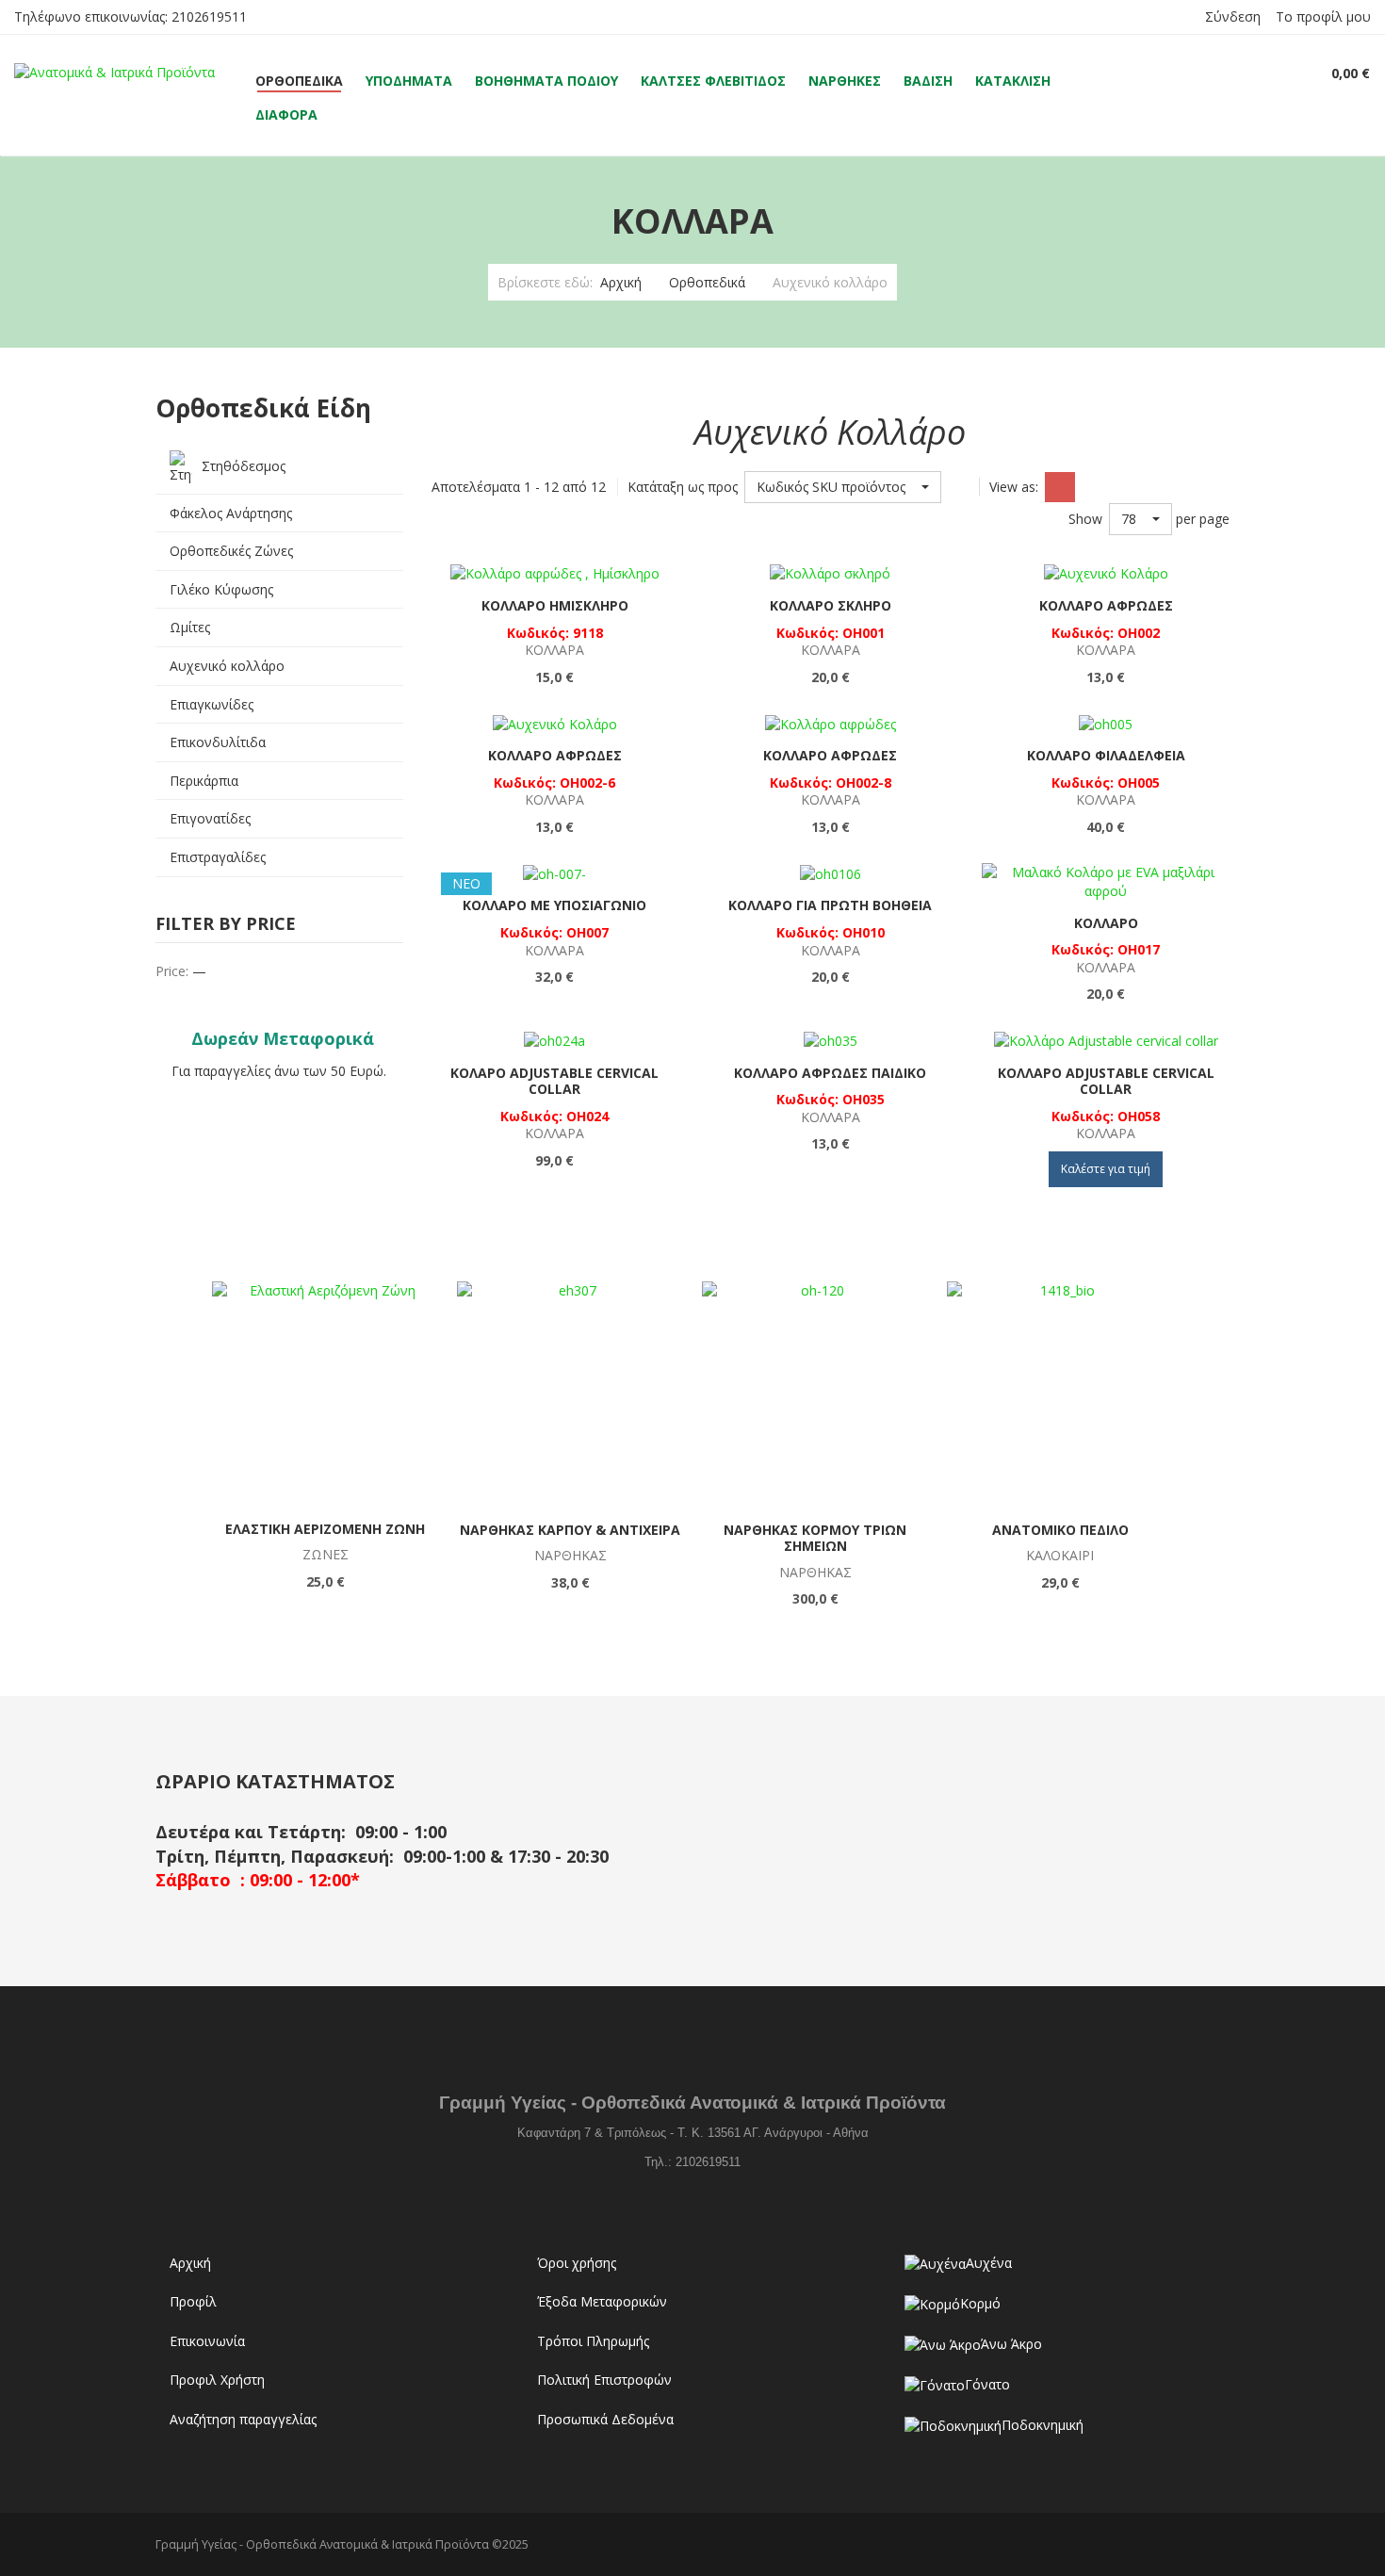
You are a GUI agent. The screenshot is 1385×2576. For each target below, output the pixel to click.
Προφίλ (193, 2301)
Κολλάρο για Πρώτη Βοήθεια (830, 905)
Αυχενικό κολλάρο (227, 666)
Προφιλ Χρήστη (217, 2380)
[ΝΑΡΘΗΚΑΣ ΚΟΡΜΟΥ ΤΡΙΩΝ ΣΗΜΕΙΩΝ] (815, 1394)
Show (1085, 519)
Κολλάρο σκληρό (831, 605)
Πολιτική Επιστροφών (604, 2380)
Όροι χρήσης (577, 2263)
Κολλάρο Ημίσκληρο (555, 605)
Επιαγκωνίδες (212, 704)
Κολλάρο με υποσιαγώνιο (554, 905)
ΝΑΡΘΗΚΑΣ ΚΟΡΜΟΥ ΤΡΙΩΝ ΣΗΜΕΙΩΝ (815, 1538)
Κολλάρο (1106, 923)
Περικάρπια (204, 781)
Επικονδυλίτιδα (218, 742)
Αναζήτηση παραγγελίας (243, 2419)
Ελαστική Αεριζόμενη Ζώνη (325, 1529)
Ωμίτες (190, 627)
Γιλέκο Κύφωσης (221, 589)
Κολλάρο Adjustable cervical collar (1106, 1081)
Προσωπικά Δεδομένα (605, 2419)
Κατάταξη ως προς (683, 487)
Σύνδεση (1233, 16)
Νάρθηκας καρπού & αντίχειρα (570, 1530)
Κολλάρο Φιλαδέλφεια (1106, 755)
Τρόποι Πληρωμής (593, 2341)
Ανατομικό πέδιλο (1060, 1530)
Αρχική (621, 282)
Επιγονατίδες (210, 818)
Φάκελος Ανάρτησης (231, 513)
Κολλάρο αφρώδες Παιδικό (830, 1073)
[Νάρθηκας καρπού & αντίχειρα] (570, 1394)
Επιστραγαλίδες (218, 857)
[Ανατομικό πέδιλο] (1060, 1394)
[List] (1094, 487)
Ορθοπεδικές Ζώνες (231, 551)
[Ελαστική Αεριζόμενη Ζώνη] (325, 1394)
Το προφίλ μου (1323, 16)
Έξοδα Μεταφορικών (602, 2301)
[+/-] (960, 487)
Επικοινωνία (207, 2341)
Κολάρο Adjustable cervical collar (554, 1081)
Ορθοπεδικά (707, 282)
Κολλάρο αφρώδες (1106, 605)
